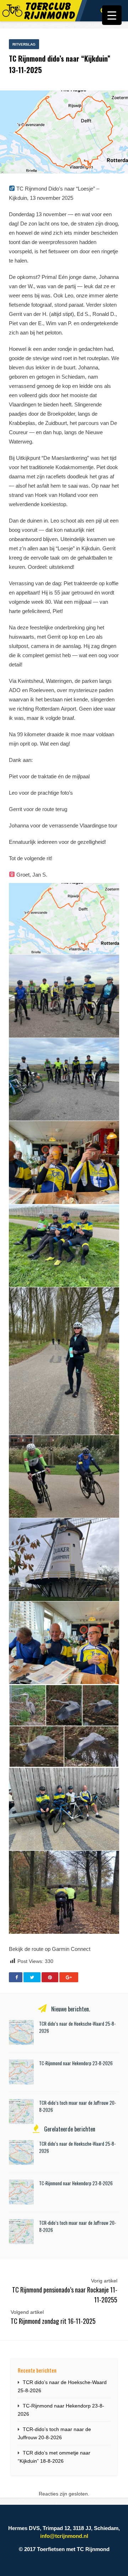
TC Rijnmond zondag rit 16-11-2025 (53, 2321)
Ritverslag (24, 44)
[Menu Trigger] (112, 15)
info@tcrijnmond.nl (64, 2536)
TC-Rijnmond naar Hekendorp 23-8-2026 (76, 2063)
